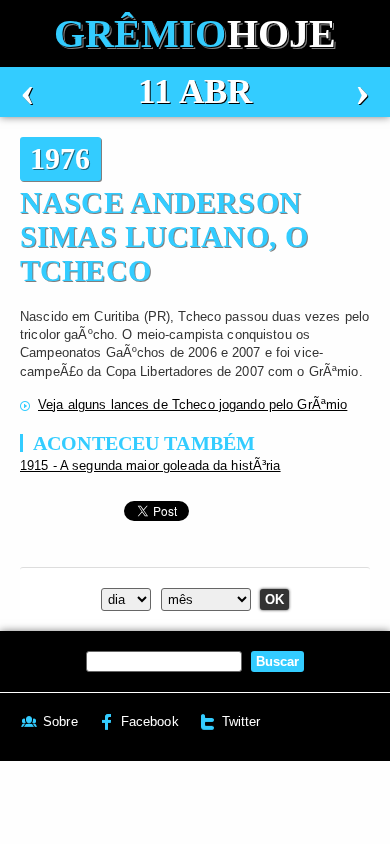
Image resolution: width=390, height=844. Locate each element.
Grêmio (195, 33)
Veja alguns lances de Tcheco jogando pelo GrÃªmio (192, 404)
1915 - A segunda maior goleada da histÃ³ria (150, 465)
